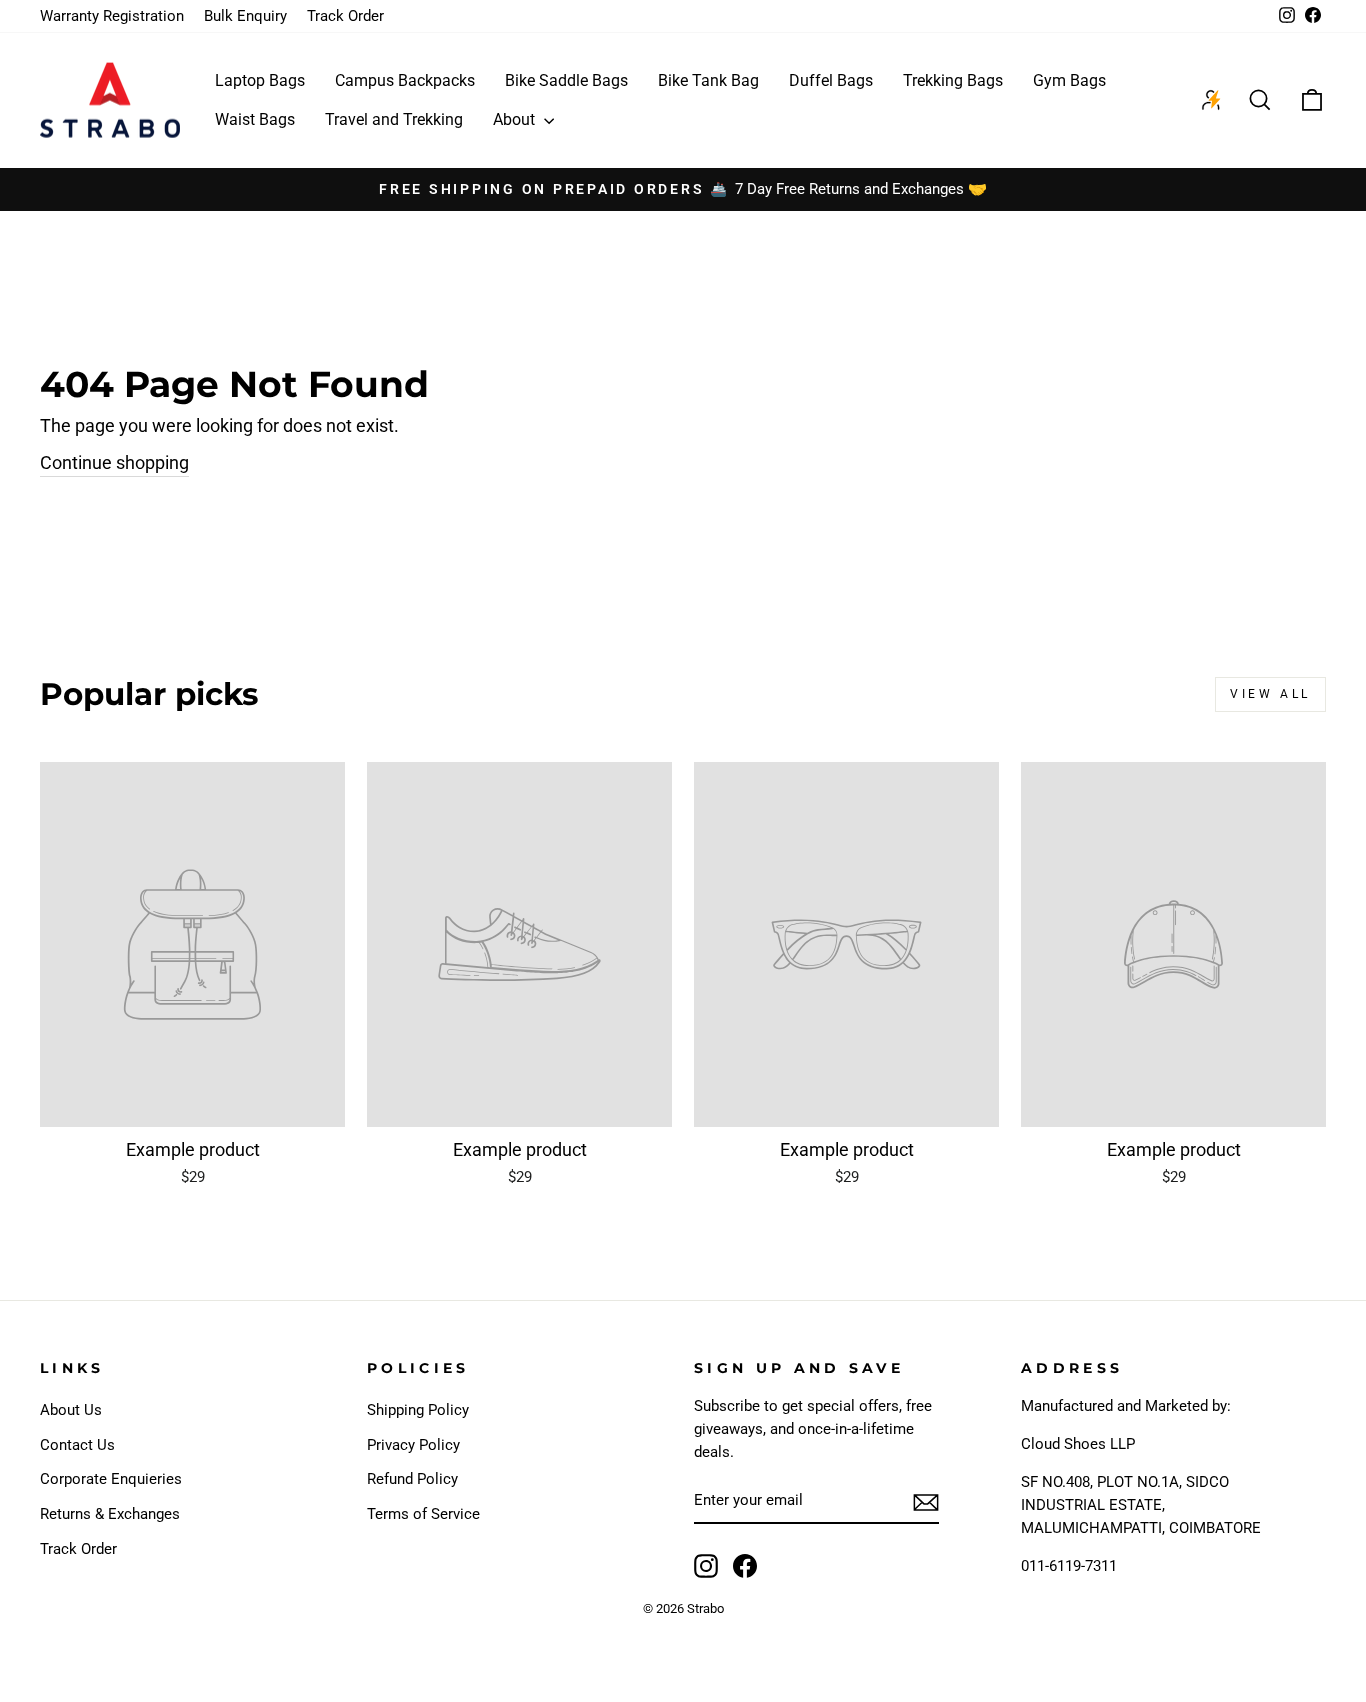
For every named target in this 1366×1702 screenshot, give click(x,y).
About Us (71, 1410)
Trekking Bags (953, 80)
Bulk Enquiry (245, 16)
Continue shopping (114, 462)
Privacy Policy (413, 1445)
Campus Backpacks (405, 80)
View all (1270, 694)
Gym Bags (1069, 80)
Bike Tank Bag (708, 80)
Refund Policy (412, 1479)
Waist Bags (255, 119)
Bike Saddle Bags (566, 80)
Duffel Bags (831, 80)
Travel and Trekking (394, 119)
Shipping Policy (418, 1410)
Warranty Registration (112, 16)
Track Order (345, 16)
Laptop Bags (260, 80)
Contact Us (77, 1445)
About (516, 119)
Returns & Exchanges (110, 1514)
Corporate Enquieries (111, 1479)
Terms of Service (423, 1514)
